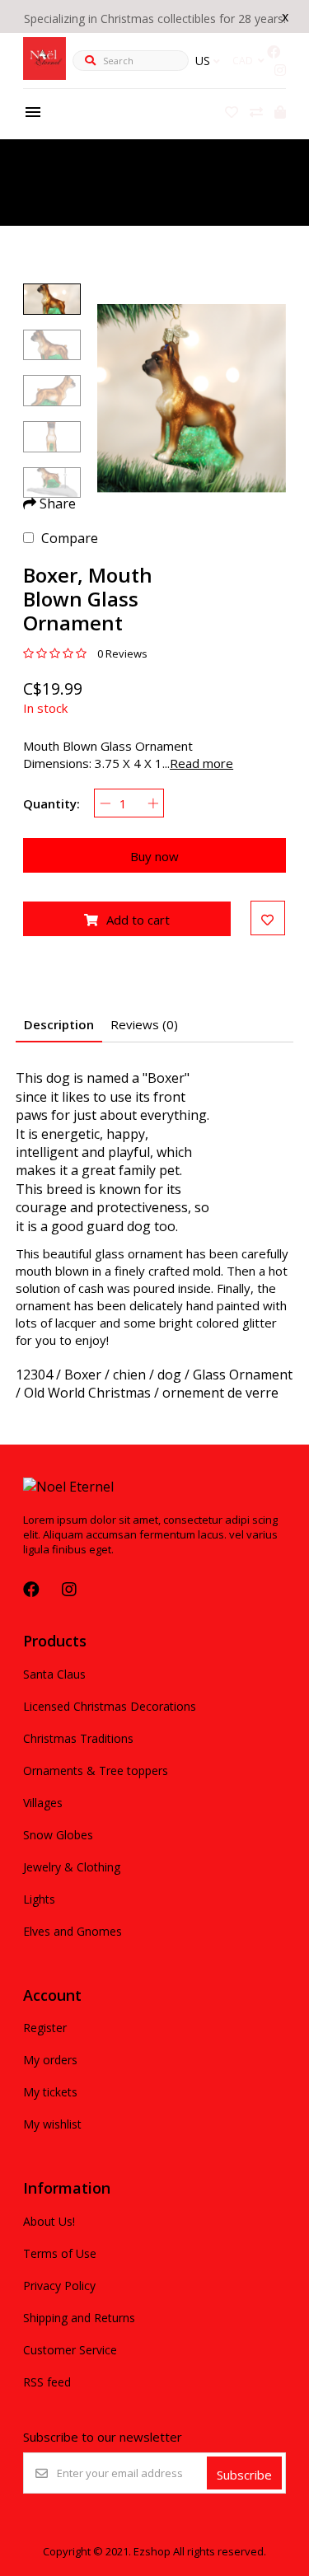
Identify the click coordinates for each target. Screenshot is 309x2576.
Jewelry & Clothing (72, 1867)
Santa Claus (54, 1674)
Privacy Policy (59, 2286)
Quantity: (51, 803)
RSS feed (47, 2382)
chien (129, 1375)
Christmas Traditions (78, 1738)
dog (169, 1375)
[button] (52, 299)
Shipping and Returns (79, 2318)
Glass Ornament (243, 1375)
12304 (34, 1375)
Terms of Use (60, 2253)
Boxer (83, 1375)
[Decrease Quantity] (105, 803)
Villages (43, 1803)
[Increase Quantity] (153, 803)
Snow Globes (58, 1835)
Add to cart (138, 920)
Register (45, 2028)
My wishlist (52, 2124)
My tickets (50, 2092)
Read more (201, 763)
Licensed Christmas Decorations (110, 1706)
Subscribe (244, 2475)
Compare (70, 538)
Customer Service (70, 2350)
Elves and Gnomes (73, 1931)
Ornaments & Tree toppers (96, 1770)
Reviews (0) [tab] (144, 1024)
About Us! (49, 2221)
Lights (39, 1899)
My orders (50, 2060)
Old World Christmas (87, 1393)
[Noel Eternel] (44, 75)
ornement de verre (220, 1393)
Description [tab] (59, 1024)
